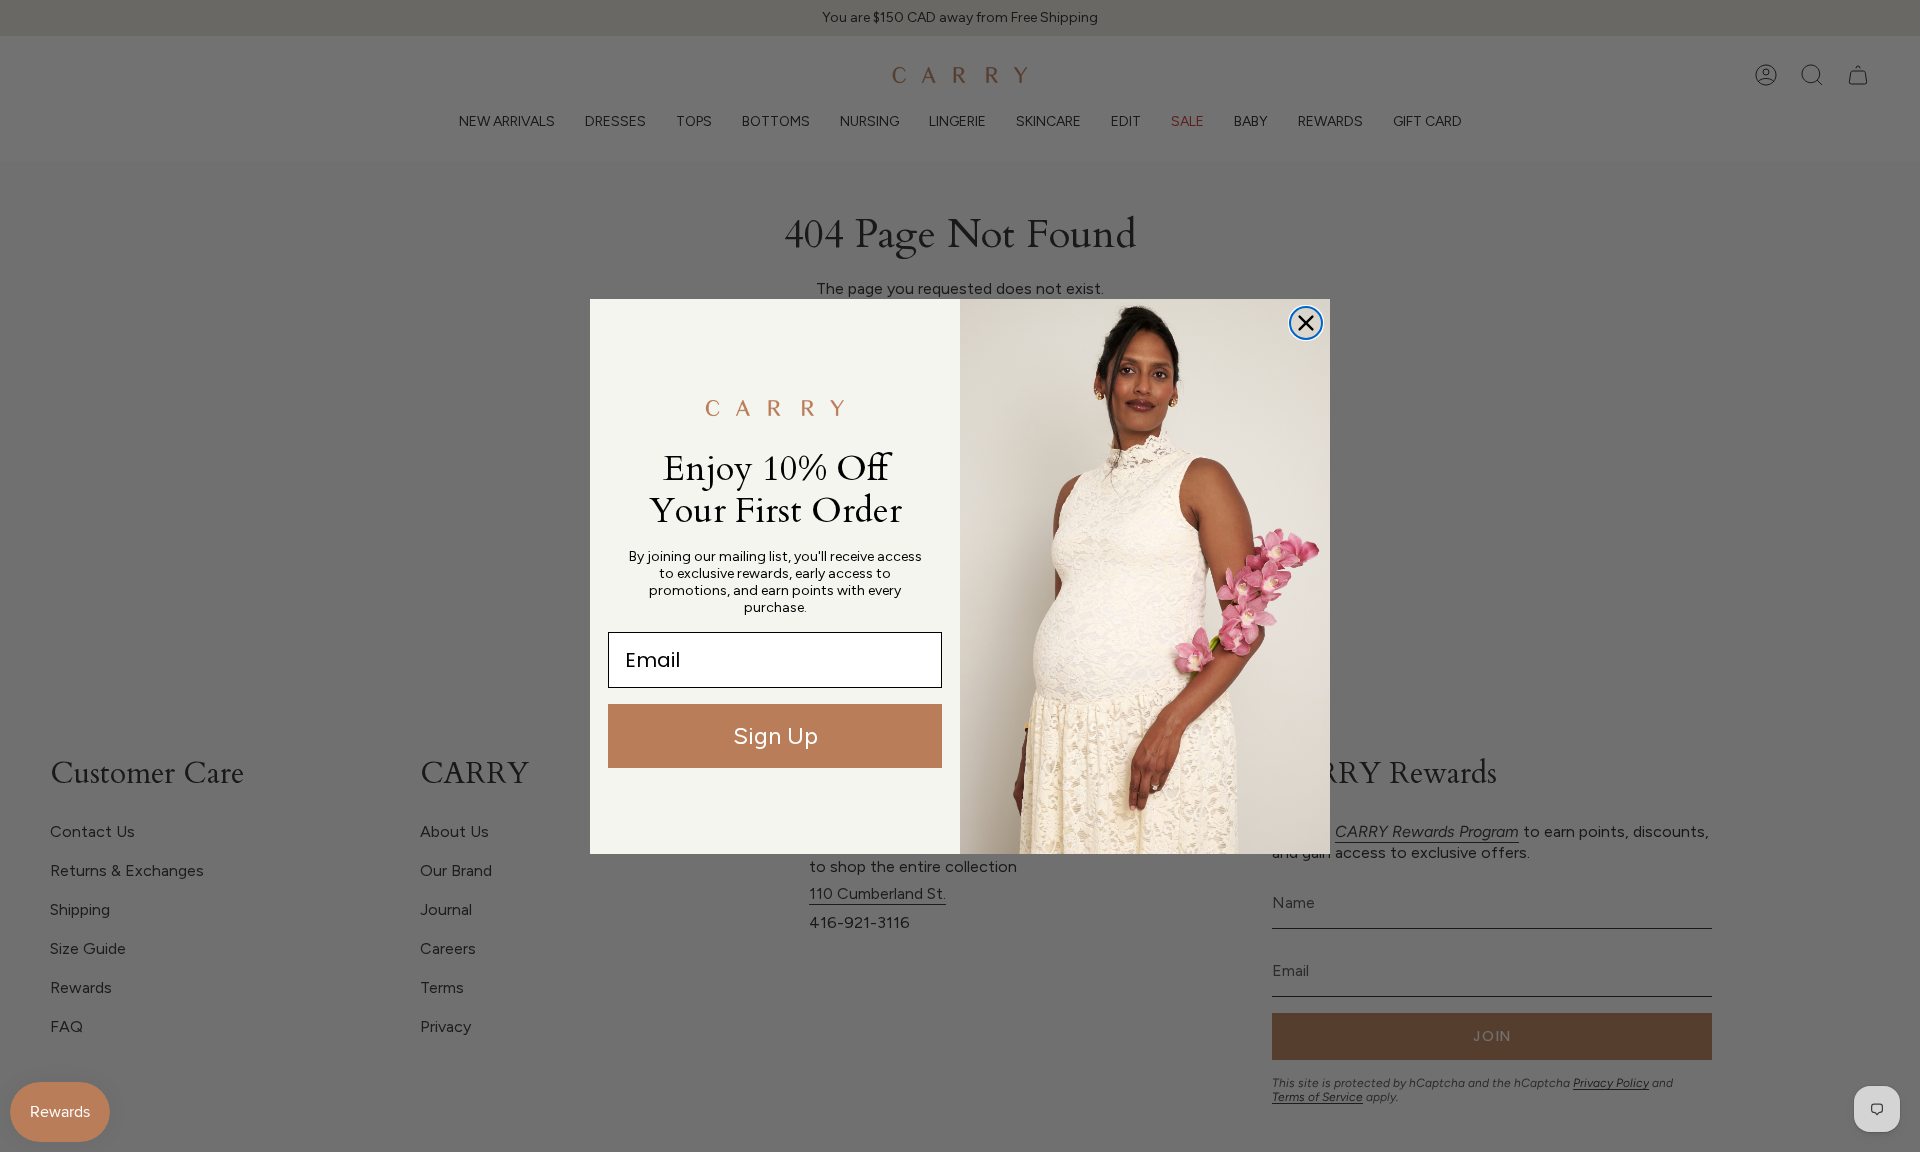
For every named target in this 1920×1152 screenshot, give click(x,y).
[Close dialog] (1306, 323)
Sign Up (775, 735)
